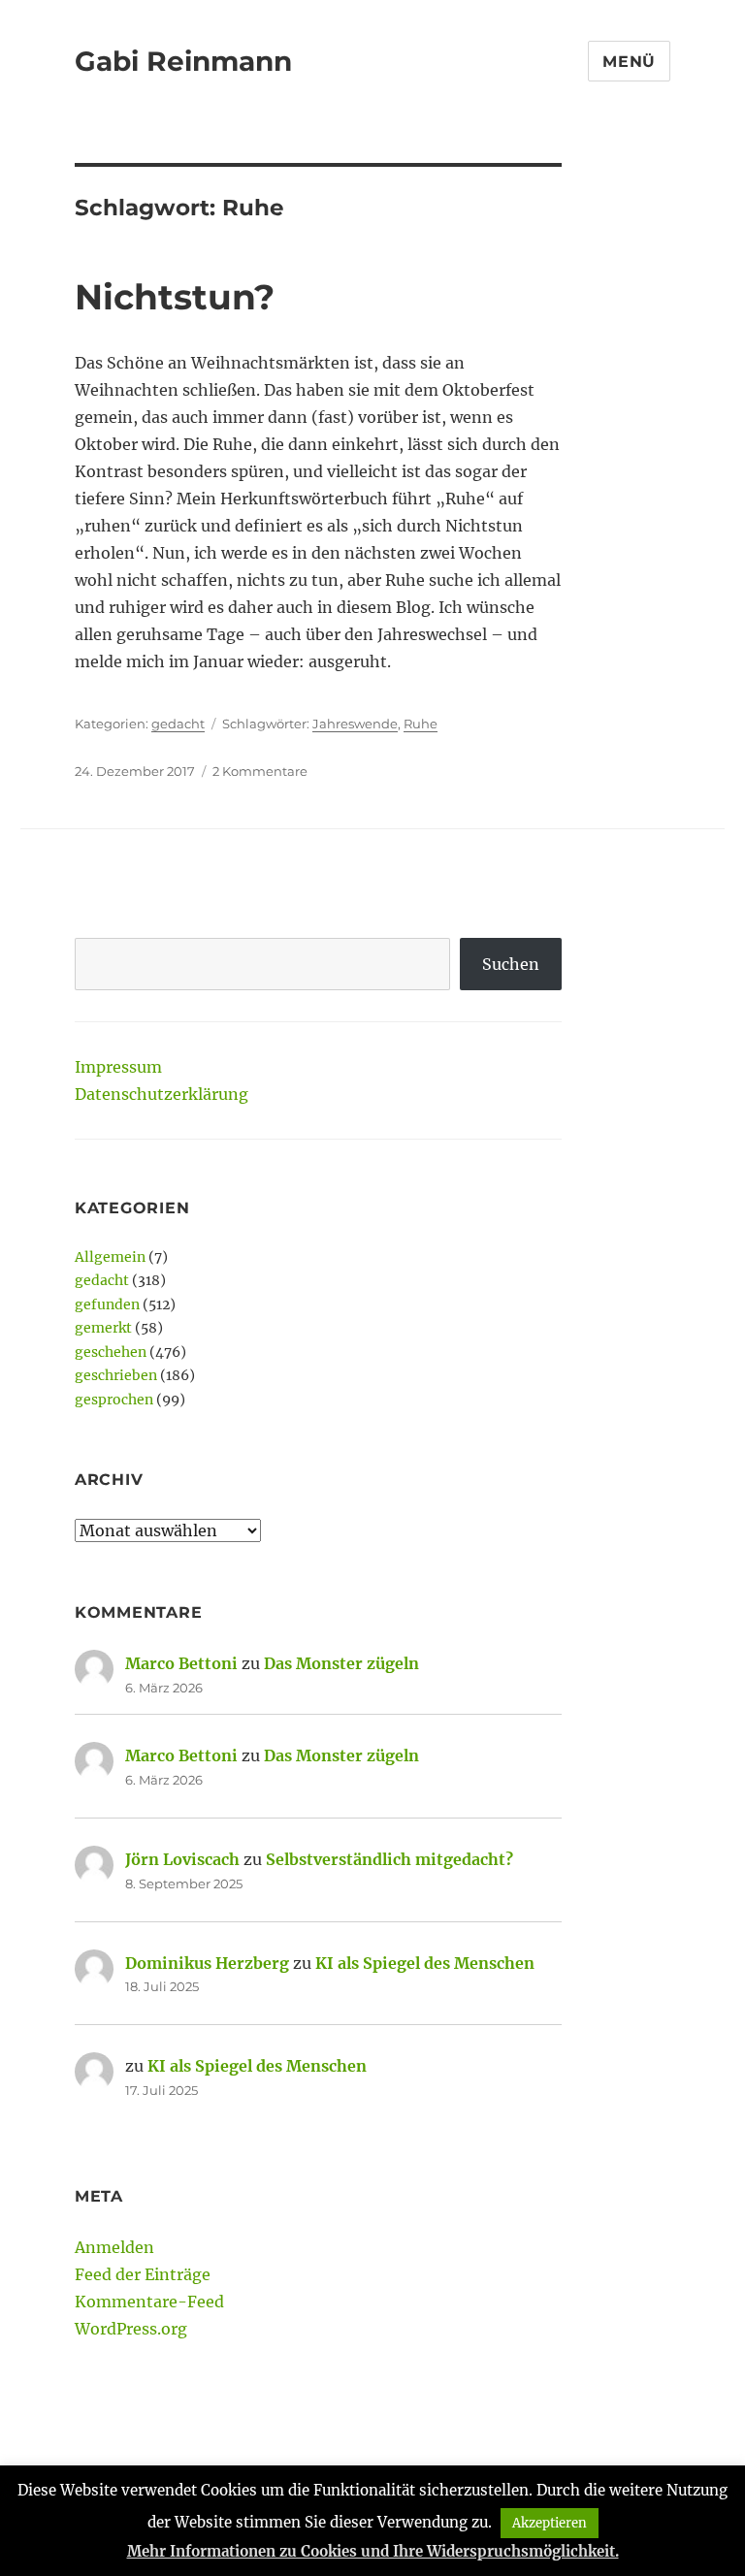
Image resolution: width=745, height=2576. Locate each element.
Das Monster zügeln (341, 1663)
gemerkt (103, 1328)
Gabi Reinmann (183, 61)
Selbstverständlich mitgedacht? (389, 1859)
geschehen (111, 1352)
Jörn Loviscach (182, 1859)
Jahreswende (355, 724)
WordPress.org (131, 2329)
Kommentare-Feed (149, 2302)
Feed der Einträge (143, 2274)
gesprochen (114, 1400)
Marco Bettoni (181, 1663)
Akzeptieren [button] (550, 2523)
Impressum (118, 1067)
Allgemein (110, 1257)
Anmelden (114, 2247)
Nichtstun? (175, 297)
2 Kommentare (260, 771)
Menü (629, 62)
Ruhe (421, 724)
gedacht (178, 724)
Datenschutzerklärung (162, 1094)
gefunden (107, 1304)
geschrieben (116, 1375)
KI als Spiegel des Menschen (425, 1963)
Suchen (511, 964)
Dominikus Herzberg (207, 1963)
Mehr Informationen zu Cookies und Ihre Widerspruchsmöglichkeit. (373, 2551)
